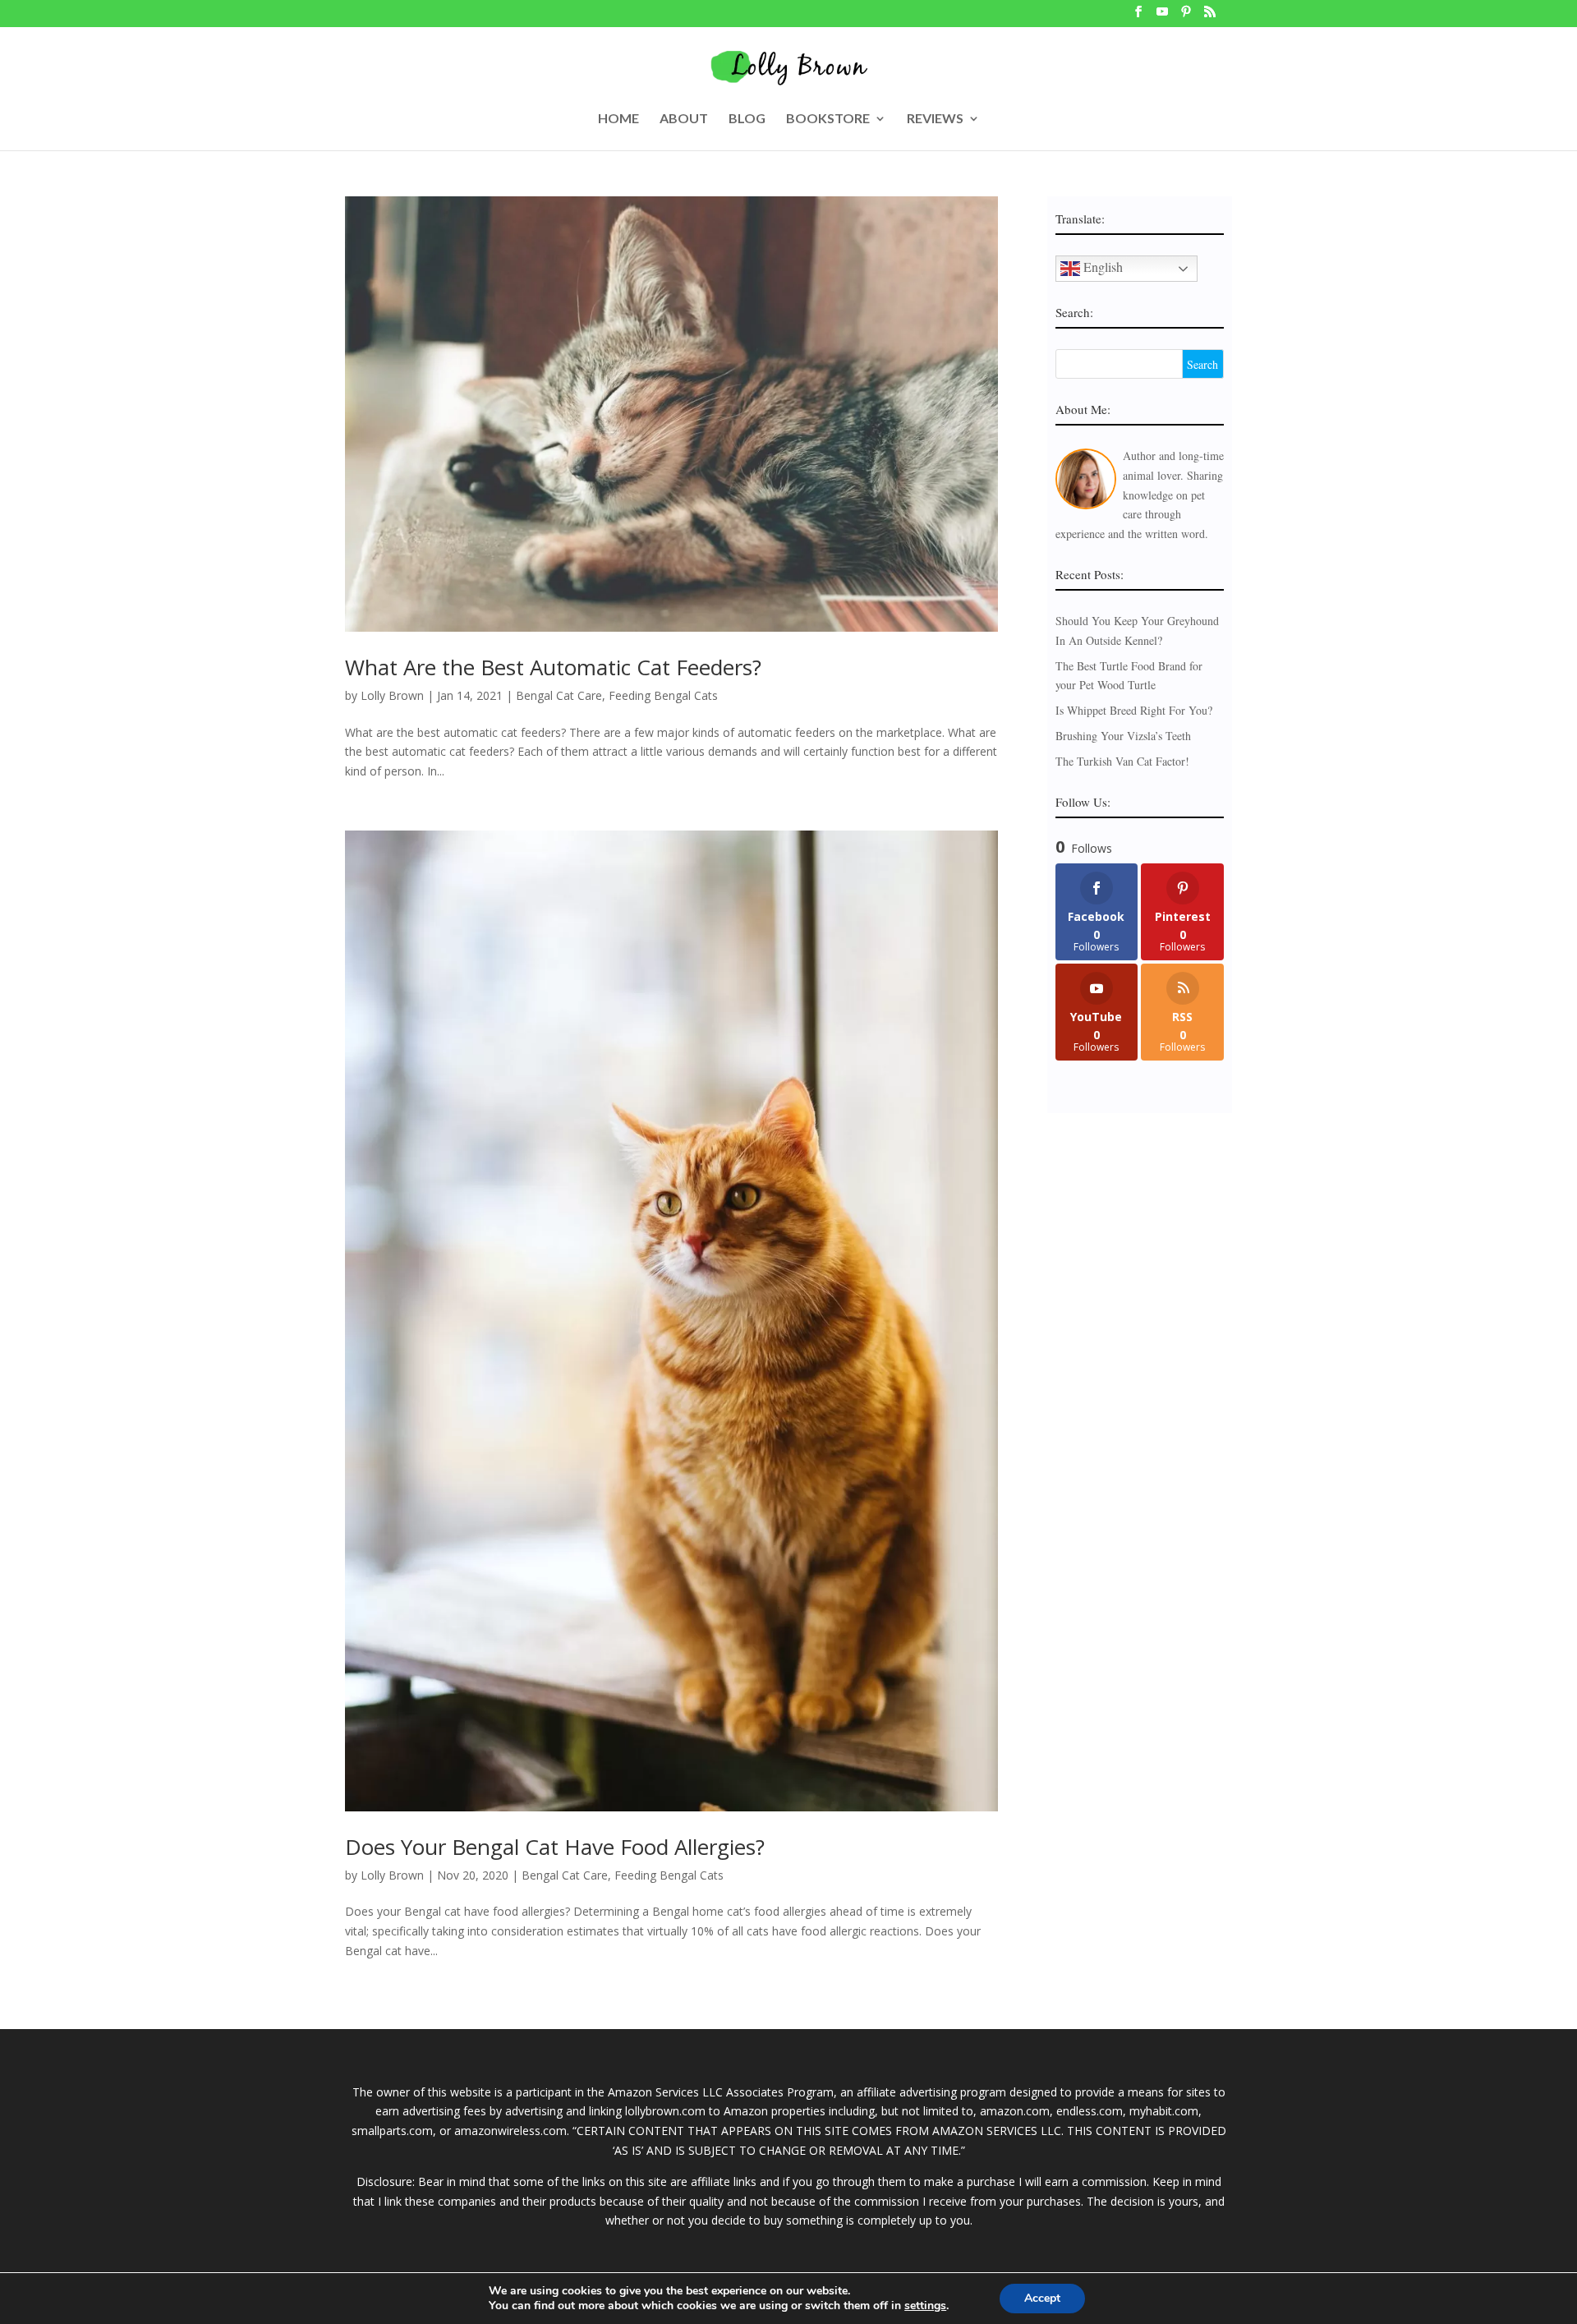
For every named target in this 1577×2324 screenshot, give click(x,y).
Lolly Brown (392, 695)
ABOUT (684, 119)
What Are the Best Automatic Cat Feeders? (553, 667)
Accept (1042, 2298)
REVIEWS (935, 119)
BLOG (747, 119)
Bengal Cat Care (559, 695)
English (1101, 267)
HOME (618, 119)
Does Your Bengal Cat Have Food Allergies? (555, 1847)
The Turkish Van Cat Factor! (1122, 761)
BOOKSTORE (828, 119)
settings (925, 2306)
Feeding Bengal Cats (663, 695)
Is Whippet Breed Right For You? (1134, 710)
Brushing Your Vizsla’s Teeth (1123, 736)
